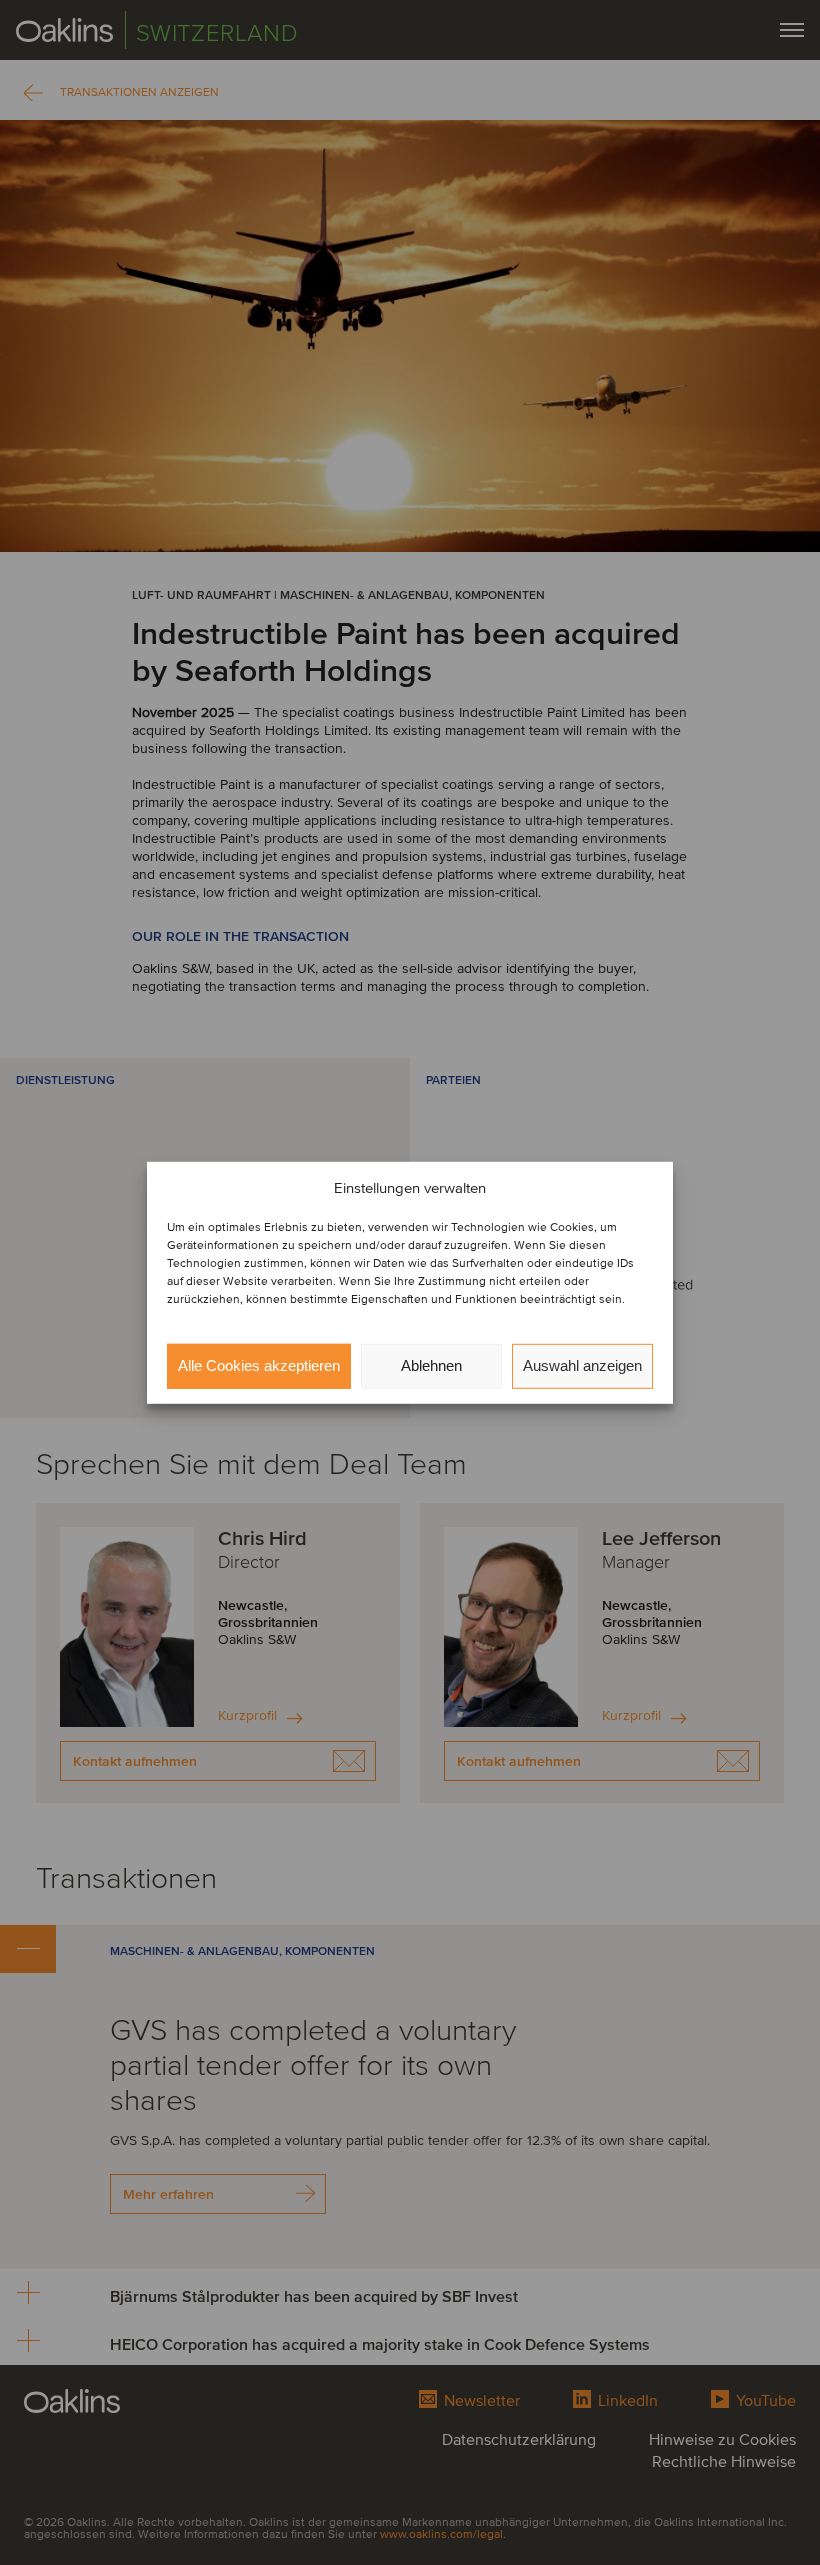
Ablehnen (431, 1365)
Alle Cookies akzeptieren (259, 1365)
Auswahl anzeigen (582, 1365)
